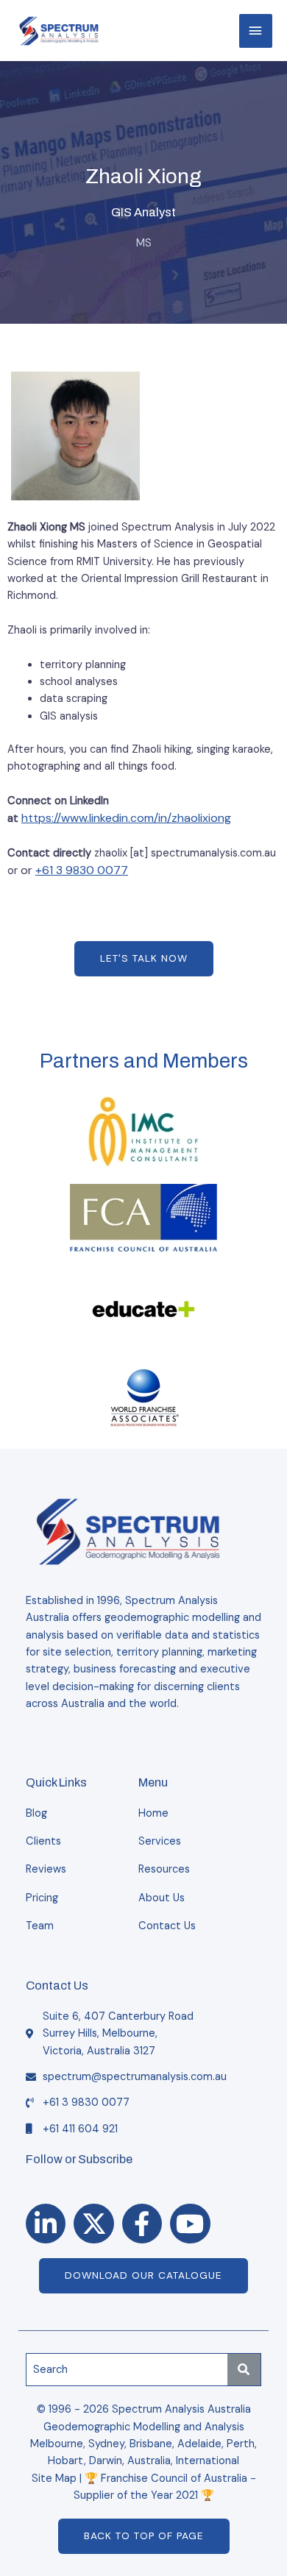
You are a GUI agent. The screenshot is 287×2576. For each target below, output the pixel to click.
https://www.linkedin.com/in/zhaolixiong (126, 818)
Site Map (54, 2479)
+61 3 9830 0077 (82, 870)
